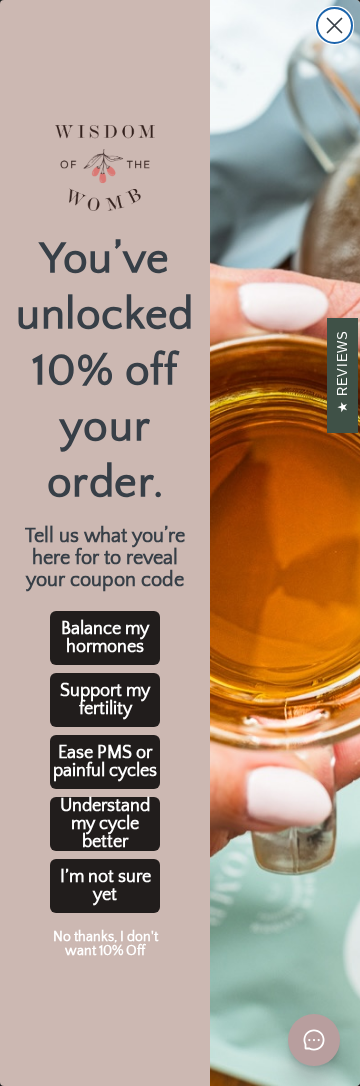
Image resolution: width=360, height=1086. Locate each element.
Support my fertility (105, 700)
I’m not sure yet (105, 886)
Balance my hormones (105, 638)
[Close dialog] (334, 25)
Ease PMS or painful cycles (105, 762)
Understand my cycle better (105, 824)
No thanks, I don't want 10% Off (105, 944)
